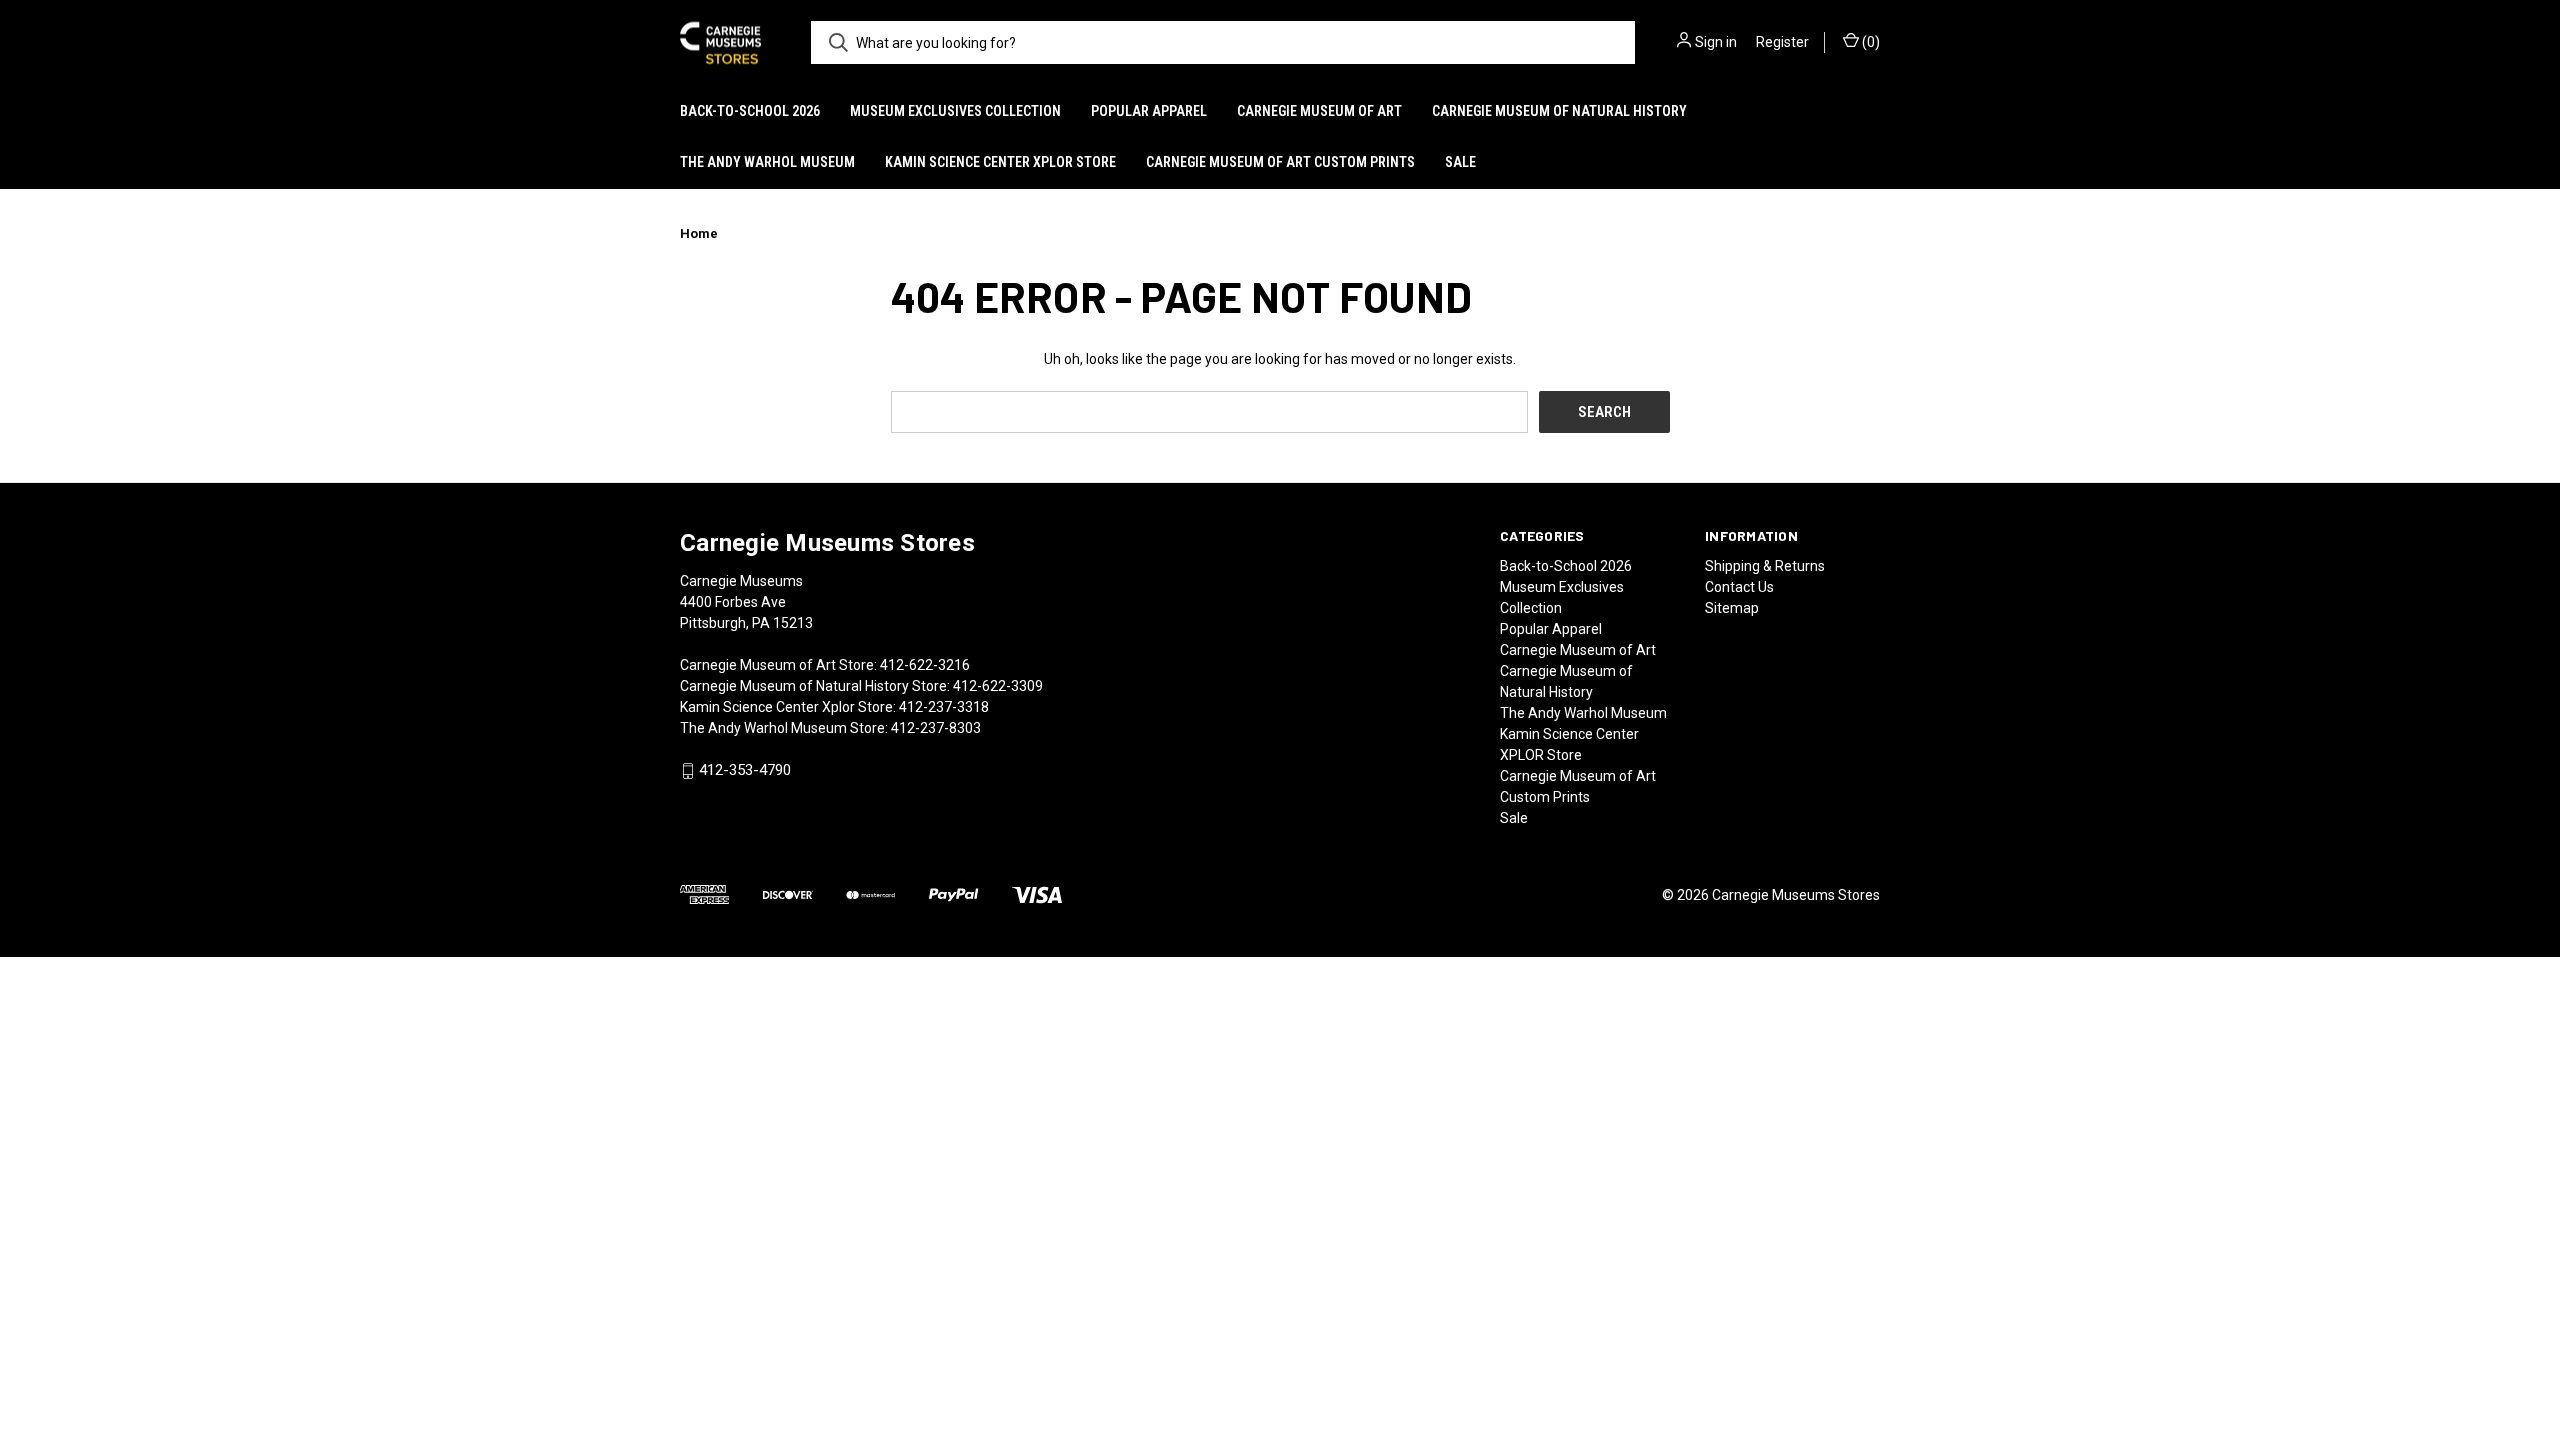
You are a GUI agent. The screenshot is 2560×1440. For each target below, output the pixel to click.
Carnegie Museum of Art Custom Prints (1280, 162)
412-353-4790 (745, 771)
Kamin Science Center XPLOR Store (1000, 162)
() (1869, 42)
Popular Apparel (1149, 111)
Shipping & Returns (1765, 566)
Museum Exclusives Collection (955, 111)
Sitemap (1732, 608)
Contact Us (1739, 587)
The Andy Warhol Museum (767, 162)
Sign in (1716, 42)
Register (1782, 42)
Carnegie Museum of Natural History (1559, 111)
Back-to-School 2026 (750, 111)
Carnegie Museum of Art (1319, 111)
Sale (1460, 162)
